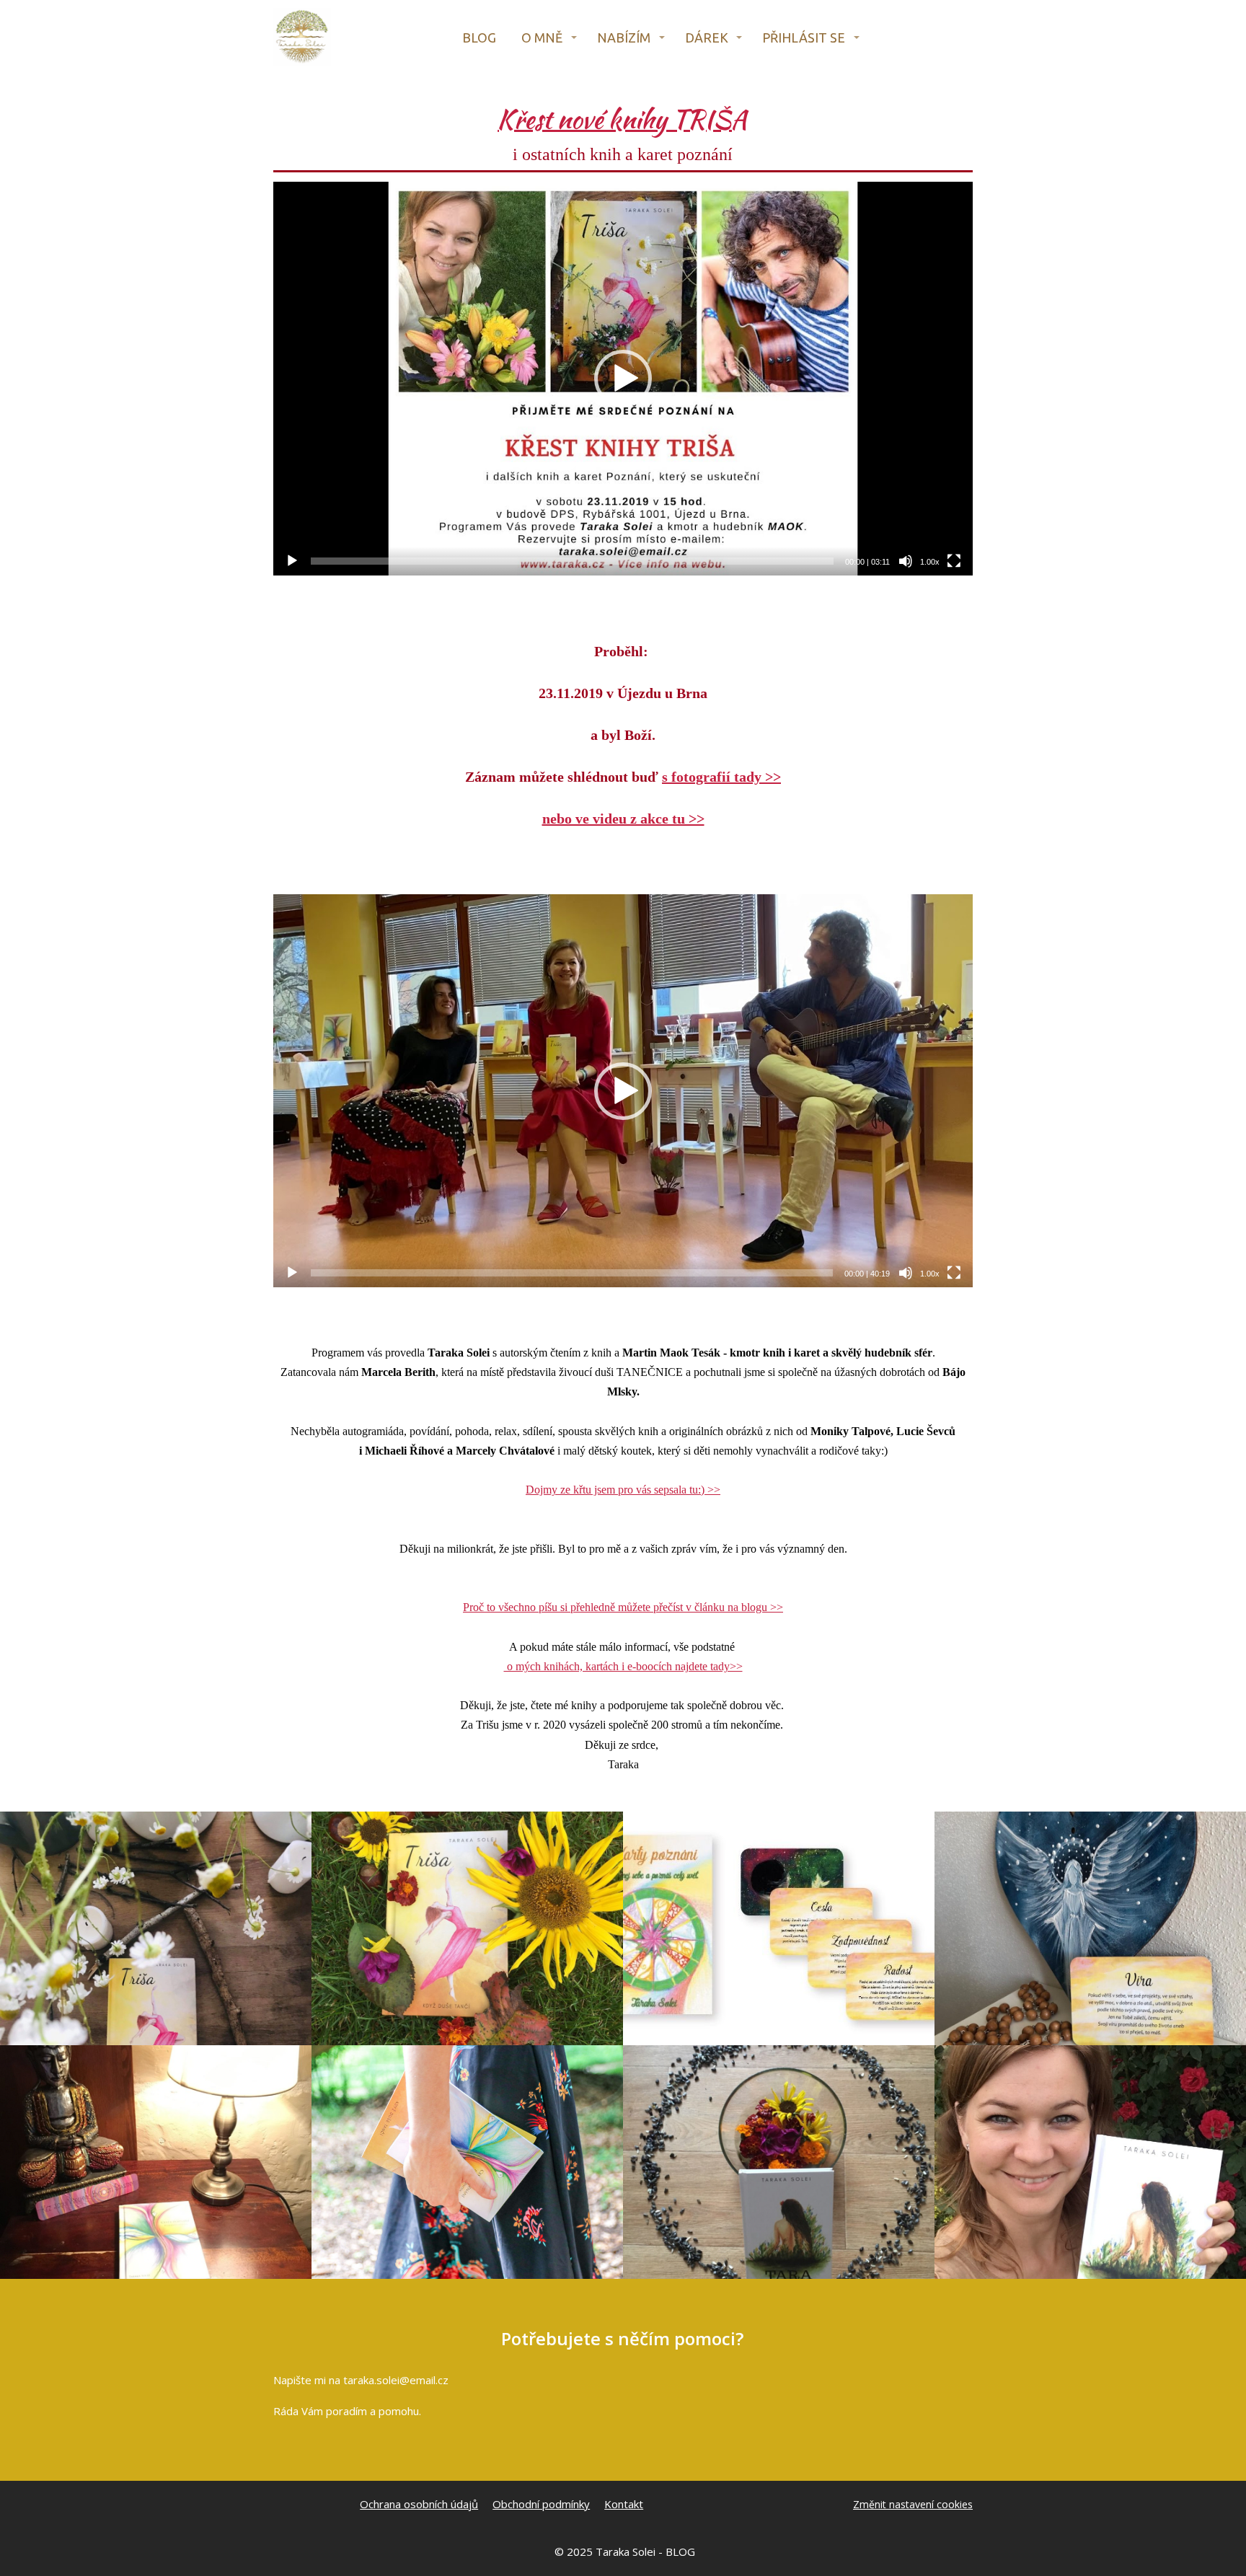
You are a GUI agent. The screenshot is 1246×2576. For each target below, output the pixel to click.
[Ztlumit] (906, 561)
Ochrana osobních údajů (419, 2504)
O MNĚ (542, 38)
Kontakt (624, 2504)
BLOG (479, 38)
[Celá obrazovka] (954, 561)
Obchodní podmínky (541, 2504)
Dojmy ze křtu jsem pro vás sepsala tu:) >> (623, 1490)
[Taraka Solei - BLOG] (302, 38)
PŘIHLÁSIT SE (804, 38)
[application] (623, 379)
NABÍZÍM (624, 38)
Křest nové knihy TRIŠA (622, 119)
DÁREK (707, 38)
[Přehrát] (292, 561)
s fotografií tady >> (721, 777)
